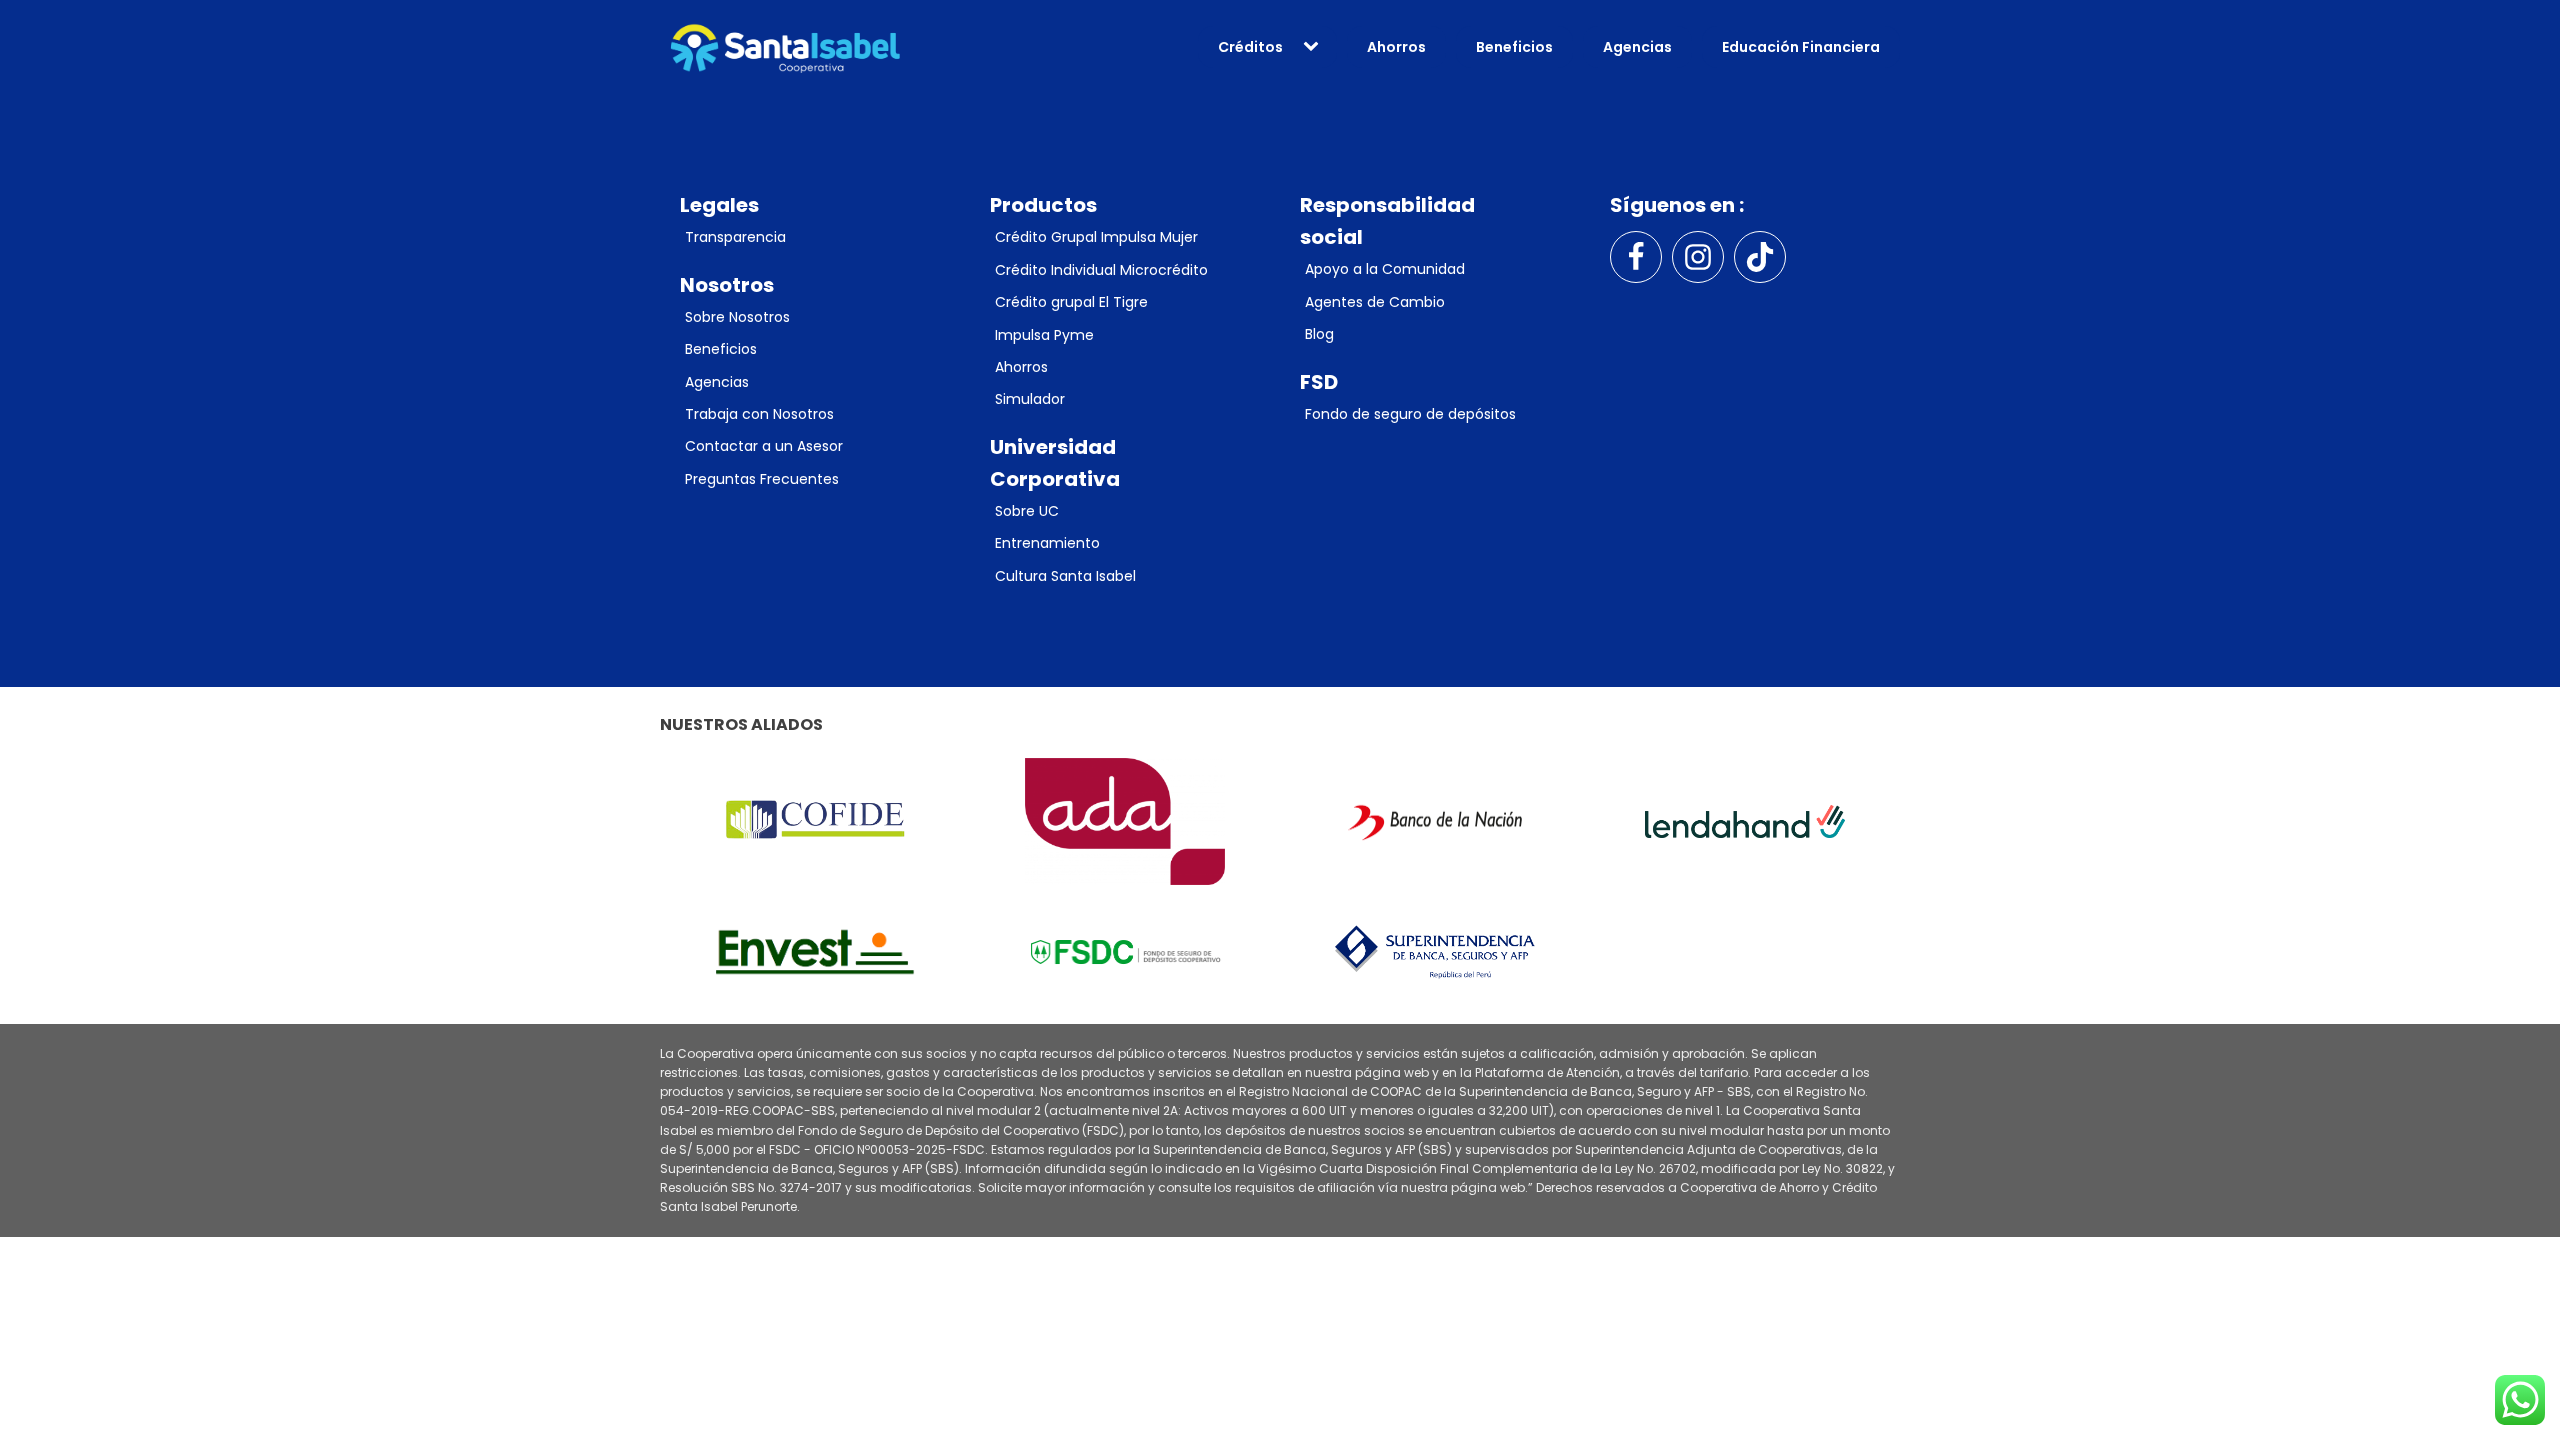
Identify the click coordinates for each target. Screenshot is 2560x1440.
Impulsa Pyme (1044, 335)
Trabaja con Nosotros (759, 414)
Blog (1319, 334)
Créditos (1250, 47)
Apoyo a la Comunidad (1385, 269)
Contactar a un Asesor (764, 446)
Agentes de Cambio (1375, 302)
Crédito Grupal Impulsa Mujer (1096, 237)
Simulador (1030, 399)
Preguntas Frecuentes (762, 479)
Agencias (1637, 47)
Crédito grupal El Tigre (1071, 302)
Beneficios (1514, 47)
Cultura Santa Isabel (1065, 576)
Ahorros (1396, 47)
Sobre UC (1027, 511)
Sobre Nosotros (737, 317)
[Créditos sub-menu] (1315, 47)
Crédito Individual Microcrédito (1101, 270)
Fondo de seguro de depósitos (1410, 414)
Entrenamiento (1047, 543)
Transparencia (735, 237)
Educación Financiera (1801, 47)
